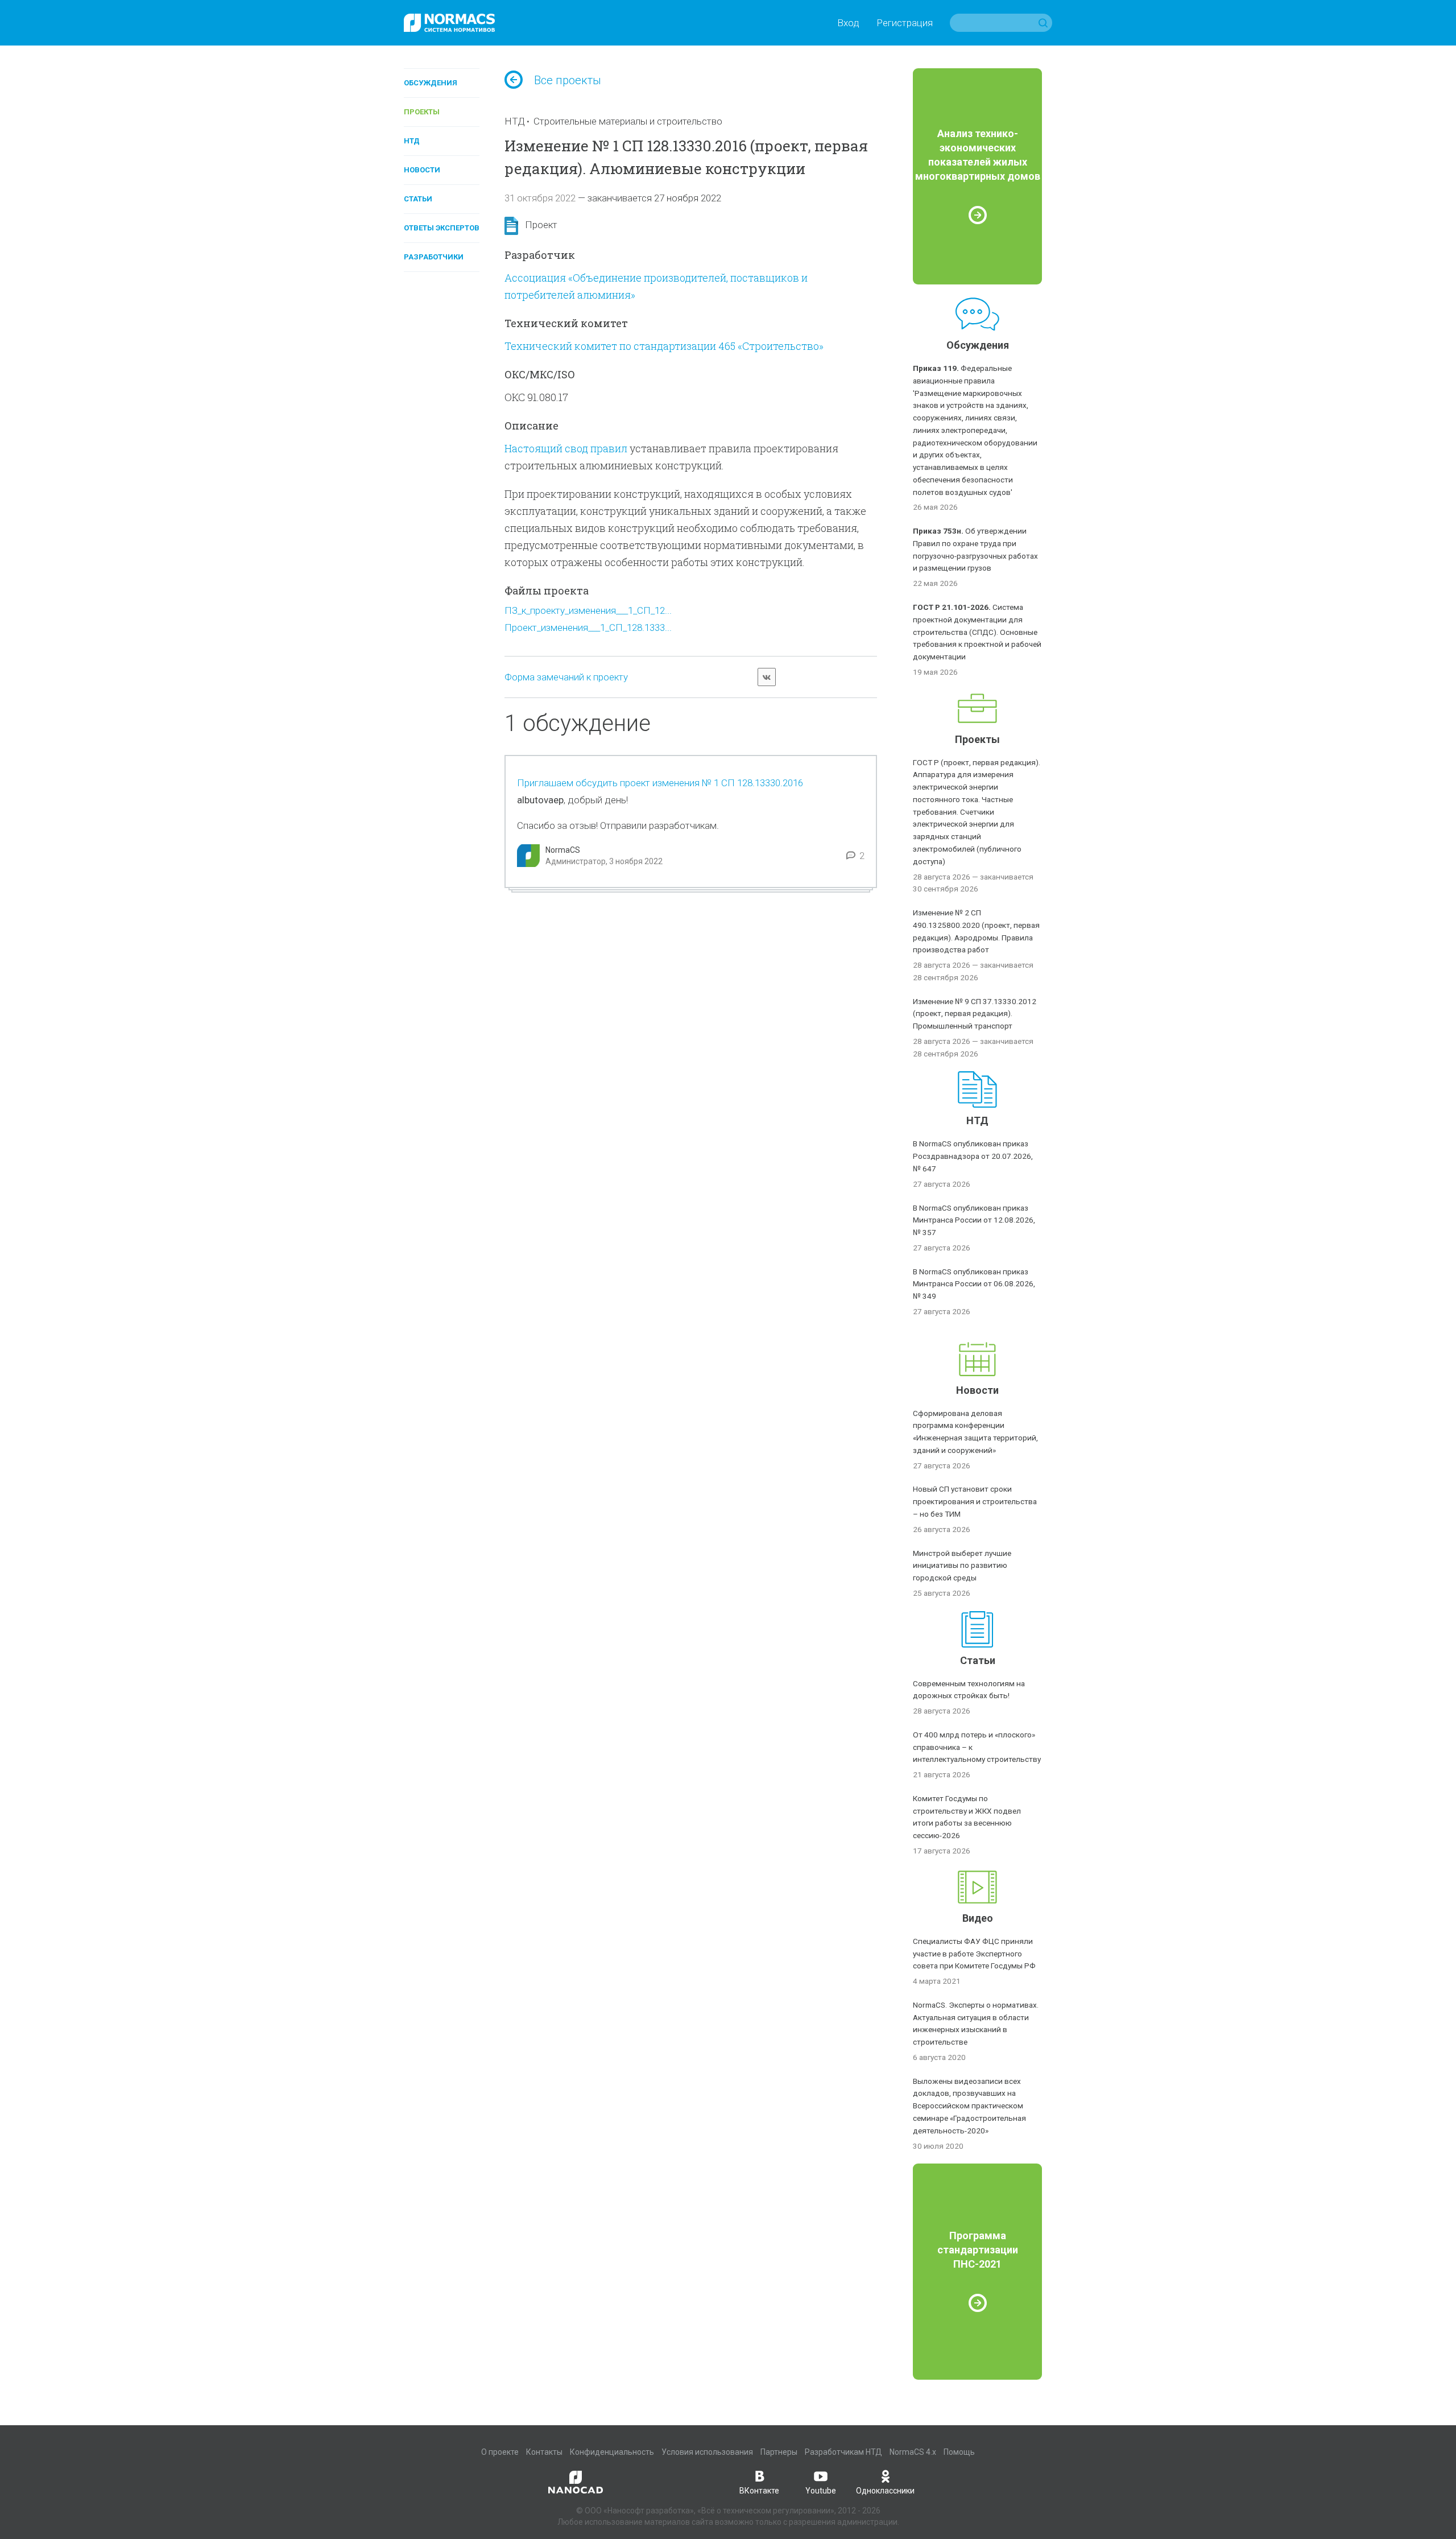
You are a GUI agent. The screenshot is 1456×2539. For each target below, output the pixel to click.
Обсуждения (431, 83)
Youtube (821, 2491)
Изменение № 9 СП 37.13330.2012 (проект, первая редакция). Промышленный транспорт (975, 1014)
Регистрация (905, 23)
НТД (412, 141)
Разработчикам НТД (843, 2452)
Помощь (959, 2452)
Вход (848, 23)
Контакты (544, 2452)
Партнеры (779, 2452)
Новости (422, 170)
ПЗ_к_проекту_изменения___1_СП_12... (588, 610)
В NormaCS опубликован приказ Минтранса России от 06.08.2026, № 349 (974, 1284)
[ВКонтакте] (767, 677)
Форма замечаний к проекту (566, 677)
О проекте (500, 2452)
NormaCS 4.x (913, 2452)
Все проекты (568, 80)
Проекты (422, 112)
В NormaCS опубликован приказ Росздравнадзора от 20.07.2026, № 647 (973, 1156)
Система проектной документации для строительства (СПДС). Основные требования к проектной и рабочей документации (977, 632)
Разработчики (434, 257)
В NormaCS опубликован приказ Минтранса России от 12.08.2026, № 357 (974, 1220)
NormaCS (563, 850)
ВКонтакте (759, 2491)
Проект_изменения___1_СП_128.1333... (588, 627)
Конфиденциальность (612, 2452)
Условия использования (707, 2452)
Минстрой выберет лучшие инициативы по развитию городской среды (962, 1566)
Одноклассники (885, 2491)
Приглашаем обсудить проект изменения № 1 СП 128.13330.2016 (660, 783)
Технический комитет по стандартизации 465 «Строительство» (664, 346)
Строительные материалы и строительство (628, 121)
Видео (978, 1918)
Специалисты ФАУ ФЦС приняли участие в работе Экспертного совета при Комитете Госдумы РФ (974, 1954)
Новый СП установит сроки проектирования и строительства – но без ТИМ (975, 1501)
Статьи (418, 199)
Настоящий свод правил (566, 448)
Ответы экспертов (442, 228)
